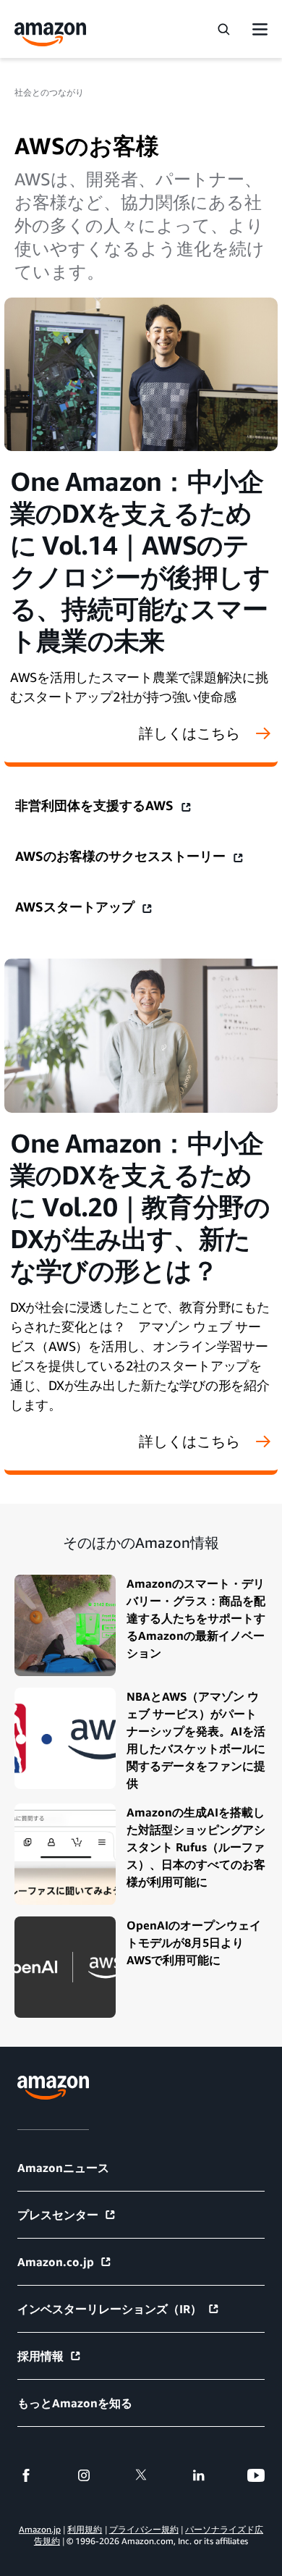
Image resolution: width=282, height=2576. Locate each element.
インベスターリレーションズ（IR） (110, 2309)
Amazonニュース (63, 2168)
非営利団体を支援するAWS (96, 805)
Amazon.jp (40, 2529)
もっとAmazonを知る (75, 2403)
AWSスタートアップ (77, 906)
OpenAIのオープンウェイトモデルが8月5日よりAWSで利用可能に (194, 1942)
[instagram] (84, 2475)
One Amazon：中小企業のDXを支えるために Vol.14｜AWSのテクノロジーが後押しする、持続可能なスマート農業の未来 (140, 561)
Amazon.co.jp (56, 2262)
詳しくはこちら (189, 733)
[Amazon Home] (51, 34)
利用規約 (85, 2529)
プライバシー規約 (144, 2529)
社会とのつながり (49, 92)
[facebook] (26, 2475)
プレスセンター (58, 2215)
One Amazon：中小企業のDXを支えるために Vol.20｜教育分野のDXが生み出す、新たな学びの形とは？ (140, 1207)
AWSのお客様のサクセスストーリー (122, 856)
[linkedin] (199, 2475)
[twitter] (141, 2475)
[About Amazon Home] (53, 2088)
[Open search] (223, 29)
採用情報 (40, 2356)
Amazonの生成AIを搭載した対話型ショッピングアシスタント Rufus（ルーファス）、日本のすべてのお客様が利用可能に (196, 1847)
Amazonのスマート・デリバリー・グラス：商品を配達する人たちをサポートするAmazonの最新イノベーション (196, 1618)
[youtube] (256, 2475)
